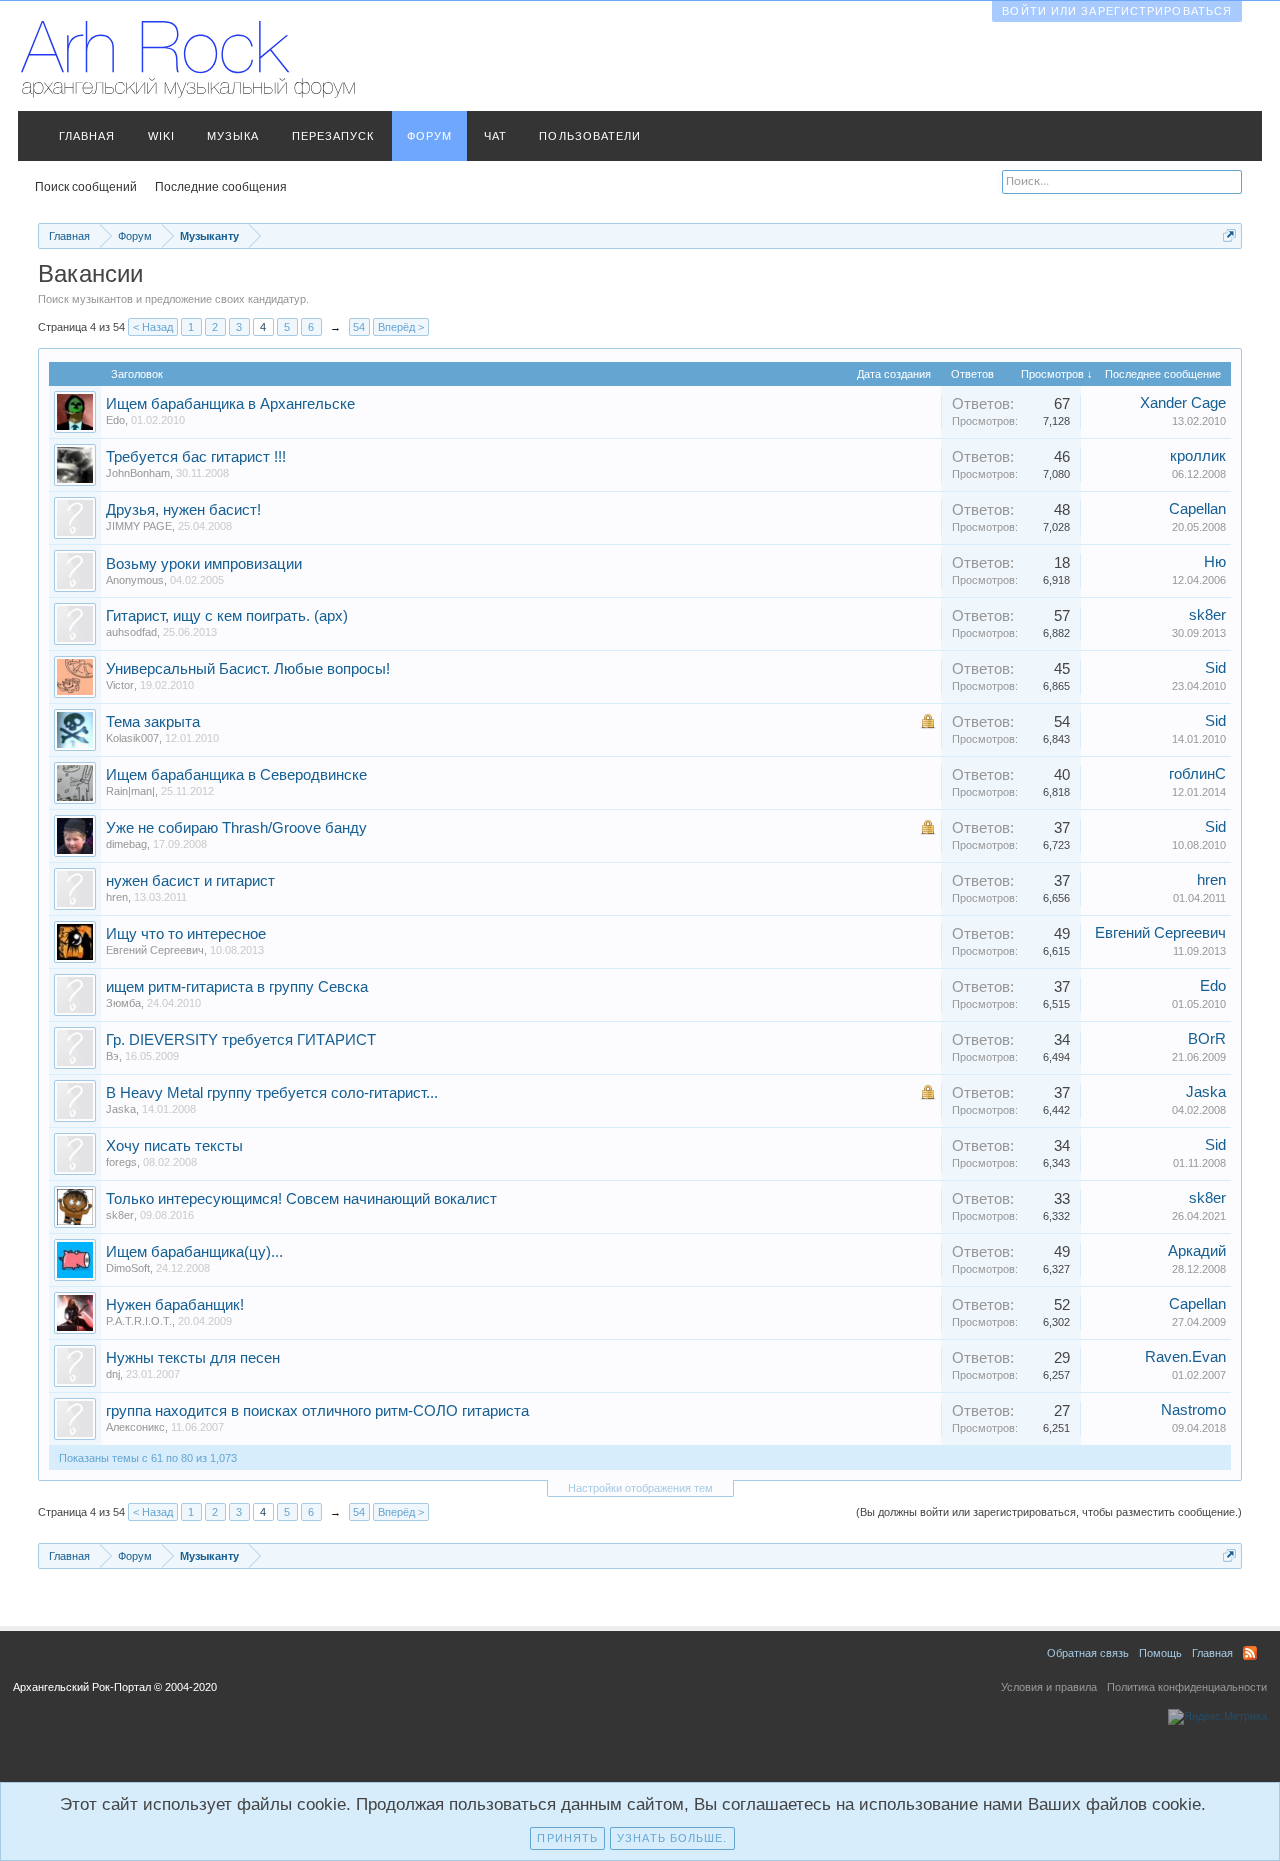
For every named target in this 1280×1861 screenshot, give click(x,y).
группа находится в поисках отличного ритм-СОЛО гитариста (317, 1411)
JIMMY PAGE (139, 526)
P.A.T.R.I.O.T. (139, 1321)
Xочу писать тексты (174, 1146)
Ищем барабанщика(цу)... (194, 1252)
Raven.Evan (1185, 1357)
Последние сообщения (221, 187)
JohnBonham (138, 473)
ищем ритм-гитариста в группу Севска (237, 987)
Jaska (121, 1109)
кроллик (1198, 456)
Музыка (233, 136)
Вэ (112, 1056)
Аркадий (1197, 1251)
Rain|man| (130, 791)
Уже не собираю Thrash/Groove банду (236, 828)
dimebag (126, 844)
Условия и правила (1049, 1687)
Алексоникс (135, 1427)
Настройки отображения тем (640, 1488)
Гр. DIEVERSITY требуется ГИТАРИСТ (241, 1040)
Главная (87, 136)
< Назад (153, 327)
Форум (430, 136)
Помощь (1160, 1653)
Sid (1215, 668)
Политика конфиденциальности (1187, 1687)
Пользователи (590, 136)
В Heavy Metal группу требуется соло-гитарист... (272, 1093)
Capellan (1197, 509)
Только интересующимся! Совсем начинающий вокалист (301, 1199)
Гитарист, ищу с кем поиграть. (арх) (227, 616)
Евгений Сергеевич (155, 950)
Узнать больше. (672, 1838)
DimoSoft (128, 1268)
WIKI (161, 136)
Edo (115, 420)
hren (117, 897)
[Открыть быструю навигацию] (1229, 235)
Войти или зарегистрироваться (1117, 11)
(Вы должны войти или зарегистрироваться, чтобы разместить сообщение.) (1049, 1512)
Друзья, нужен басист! (183, 510)
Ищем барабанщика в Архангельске (230, 404)
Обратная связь (1088, 1653)
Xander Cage (1183, 403)
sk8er (1207, 615)
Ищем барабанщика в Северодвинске (236, 775)
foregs (121, 1162)
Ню (1215, 562)
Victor (120, 685)
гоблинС (1197, 774)
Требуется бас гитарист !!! (196, 457)
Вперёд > (401, 327)
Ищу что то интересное (186, 934)
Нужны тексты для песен (193, 1358)
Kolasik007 (132, 738)
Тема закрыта (153, 722)
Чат (495, 136)
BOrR (1207, 1039)
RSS (1250, 1653)
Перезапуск (333, 136)
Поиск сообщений (86, 187)
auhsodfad (131, 632)
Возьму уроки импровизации (204, 564)
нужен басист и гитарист (190, 881)
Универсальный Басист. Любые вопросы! (248, 669)
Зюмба (123, 1003)
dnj (113, 1374)
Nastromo (1193, 1410)
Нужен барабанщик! (175, 1305)
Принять (567, 1838)
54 (359, 327)
